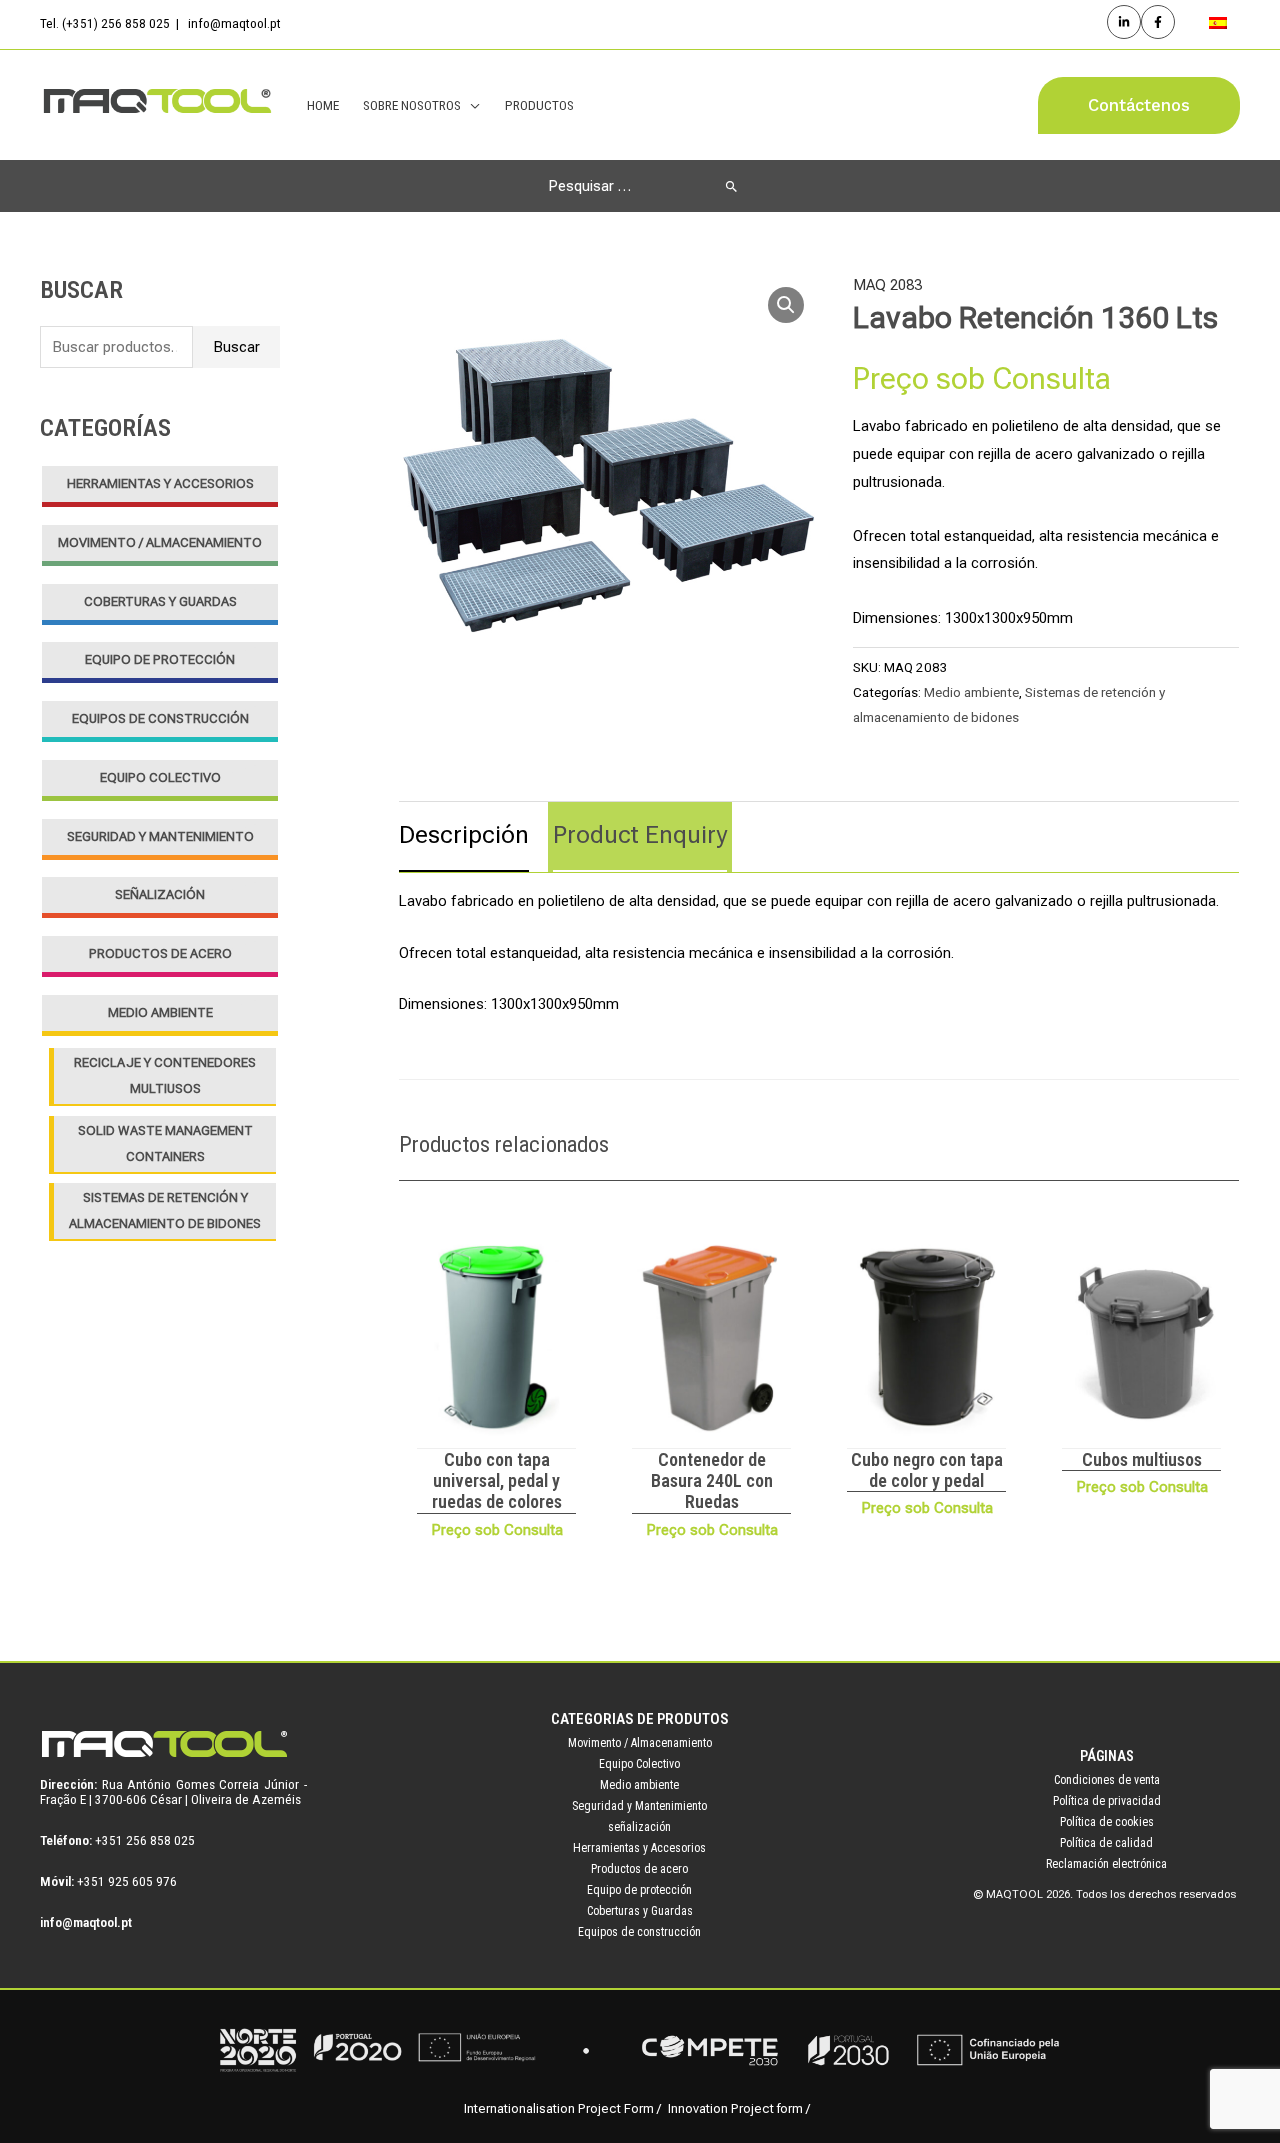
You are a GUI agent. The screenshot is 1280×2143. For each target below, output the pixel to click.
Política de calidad (1106, 1843)
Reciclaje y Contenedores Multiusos (165, 1075)
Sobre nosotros (412, 105)
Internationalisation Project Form (559, 2108)
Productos (539, 105)
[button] (1139, 105)
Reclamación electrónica (1106, 1864)
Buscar (236, 347)
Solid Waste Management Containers (165, 1143)
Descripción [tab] (464, 835)
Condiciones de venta (1107, 1780)
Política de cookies (1107, 1822)
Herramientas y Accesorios (160, 483)
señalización (160, 894)
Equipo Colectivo (160, 777)
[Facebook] (1158, 22)
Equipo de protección (160, 659)
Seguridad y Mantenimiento (160, 836)
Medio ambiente (160, 1012)
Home (323, 105)
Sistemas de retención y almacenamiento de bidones (165, 1210)
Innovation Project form (735, 2108)
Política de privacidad (1107, 1801)
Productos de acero (160, 953)
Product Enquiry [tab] (640, 835)
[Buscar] (731, 186)
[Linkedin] (1124, 22)
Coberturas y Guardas (160, 601)
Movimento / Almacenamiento (160, 542)
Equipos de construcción (160, 718)
